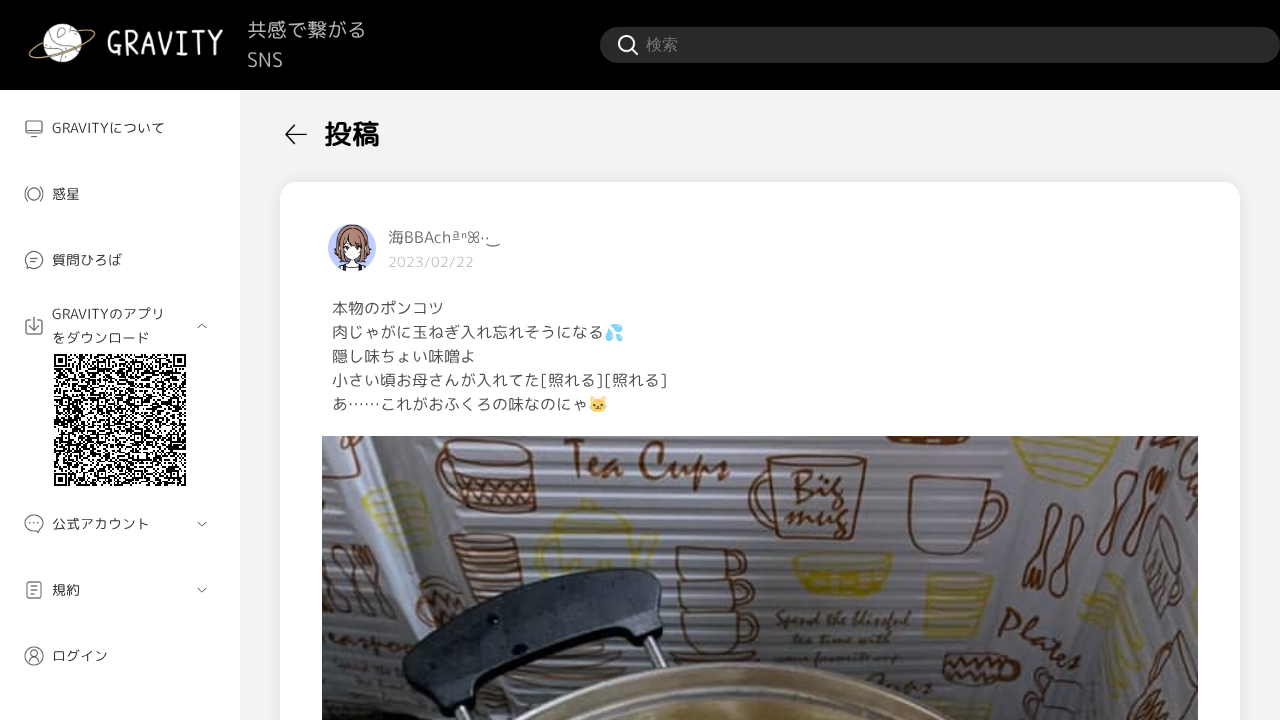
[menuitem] (120, 128)
